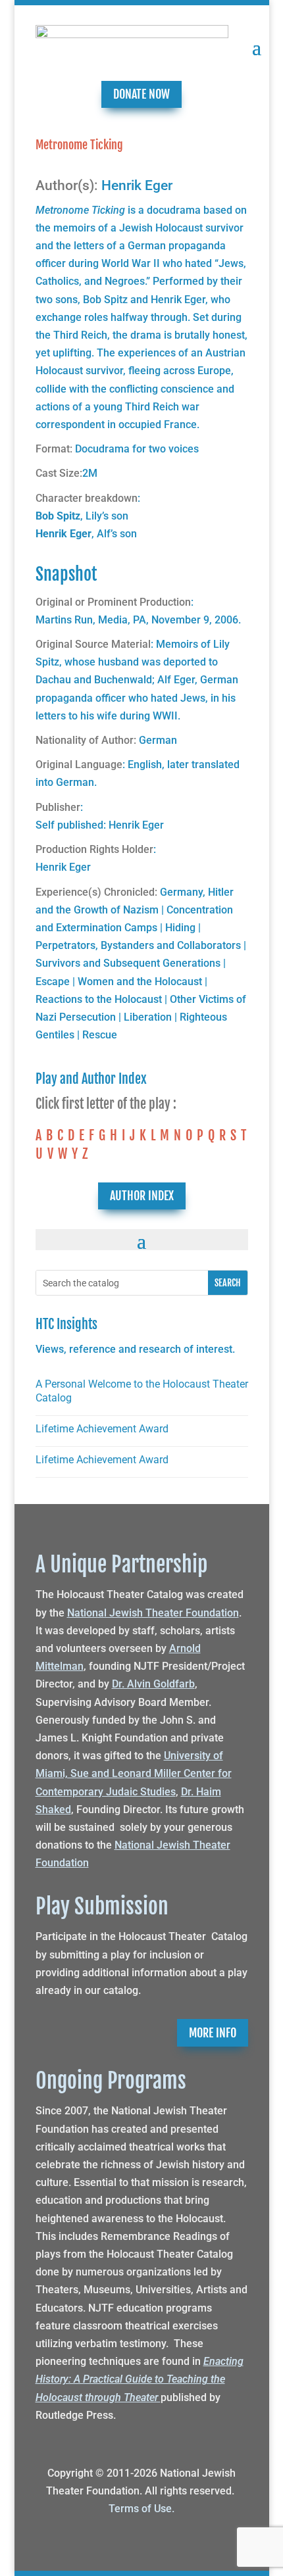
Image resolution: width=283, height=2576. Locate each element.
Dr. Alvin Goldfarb (153, 1684)
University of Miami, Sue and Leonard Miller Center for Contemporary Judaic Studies (134, 1773)
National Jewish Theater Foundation (153, 1613)
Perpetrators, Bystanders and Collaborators (138, 945)
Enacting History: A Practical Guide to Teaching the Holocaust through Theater (140, 2379)
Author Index (142, 1196)
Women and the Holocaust (140, 982)
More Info (213, 2033)
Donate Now (141, 94)
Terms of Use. (141, 2509)
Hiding (180, 928)
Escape (53, 982)
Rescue (100, 1035)
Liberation (148, 1017)
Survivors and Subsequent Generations (128, 963)
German (158, 740)
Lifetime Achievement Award (102, 1429)
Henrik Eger (137, 185)
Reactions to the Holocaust (99, 999)
